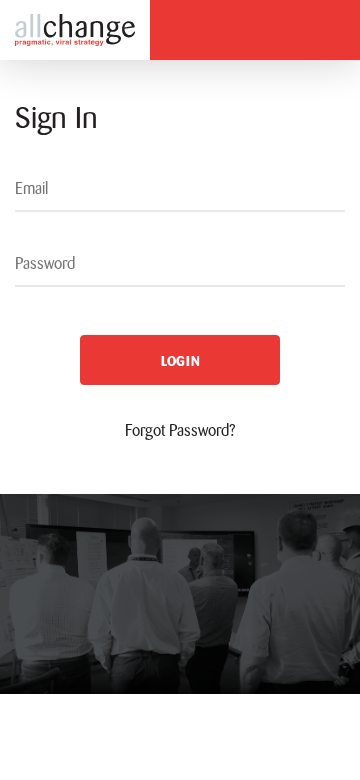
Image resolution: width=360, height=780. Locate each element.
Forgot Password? (180, 430)
